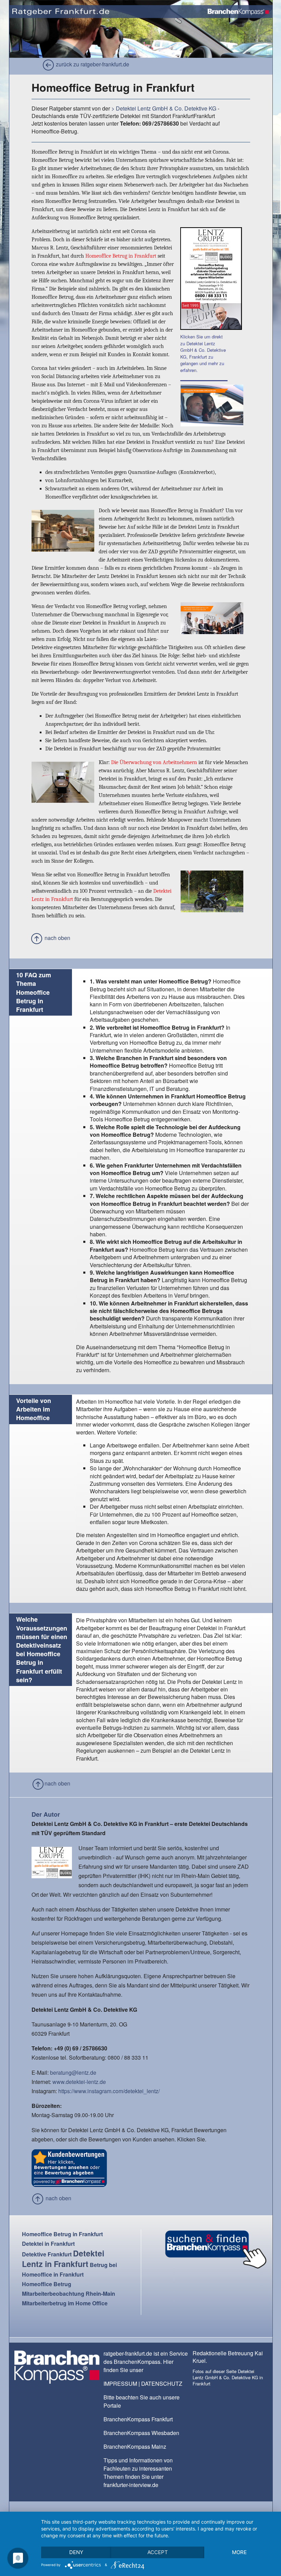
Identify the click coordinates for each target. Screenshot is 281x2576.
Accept (158, 2552)
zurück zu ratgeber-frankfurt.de (92, 64)
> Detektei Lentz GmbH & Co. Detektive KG (164, 108)
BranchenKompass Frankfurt (138, 2419)
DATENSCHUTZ (162, 2384)
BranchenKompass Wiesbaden (141, 2433)
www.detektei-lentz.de (79, 2082)
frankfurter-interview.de (131, 2485)
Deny (76, 2552)
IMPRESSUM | (122, 2384)
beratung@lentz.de (73, 2072)
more (239, 2552)
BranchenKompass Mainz (135, 2446)
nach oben (57, 938)
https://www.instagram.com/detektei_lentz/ (109, 2091)
